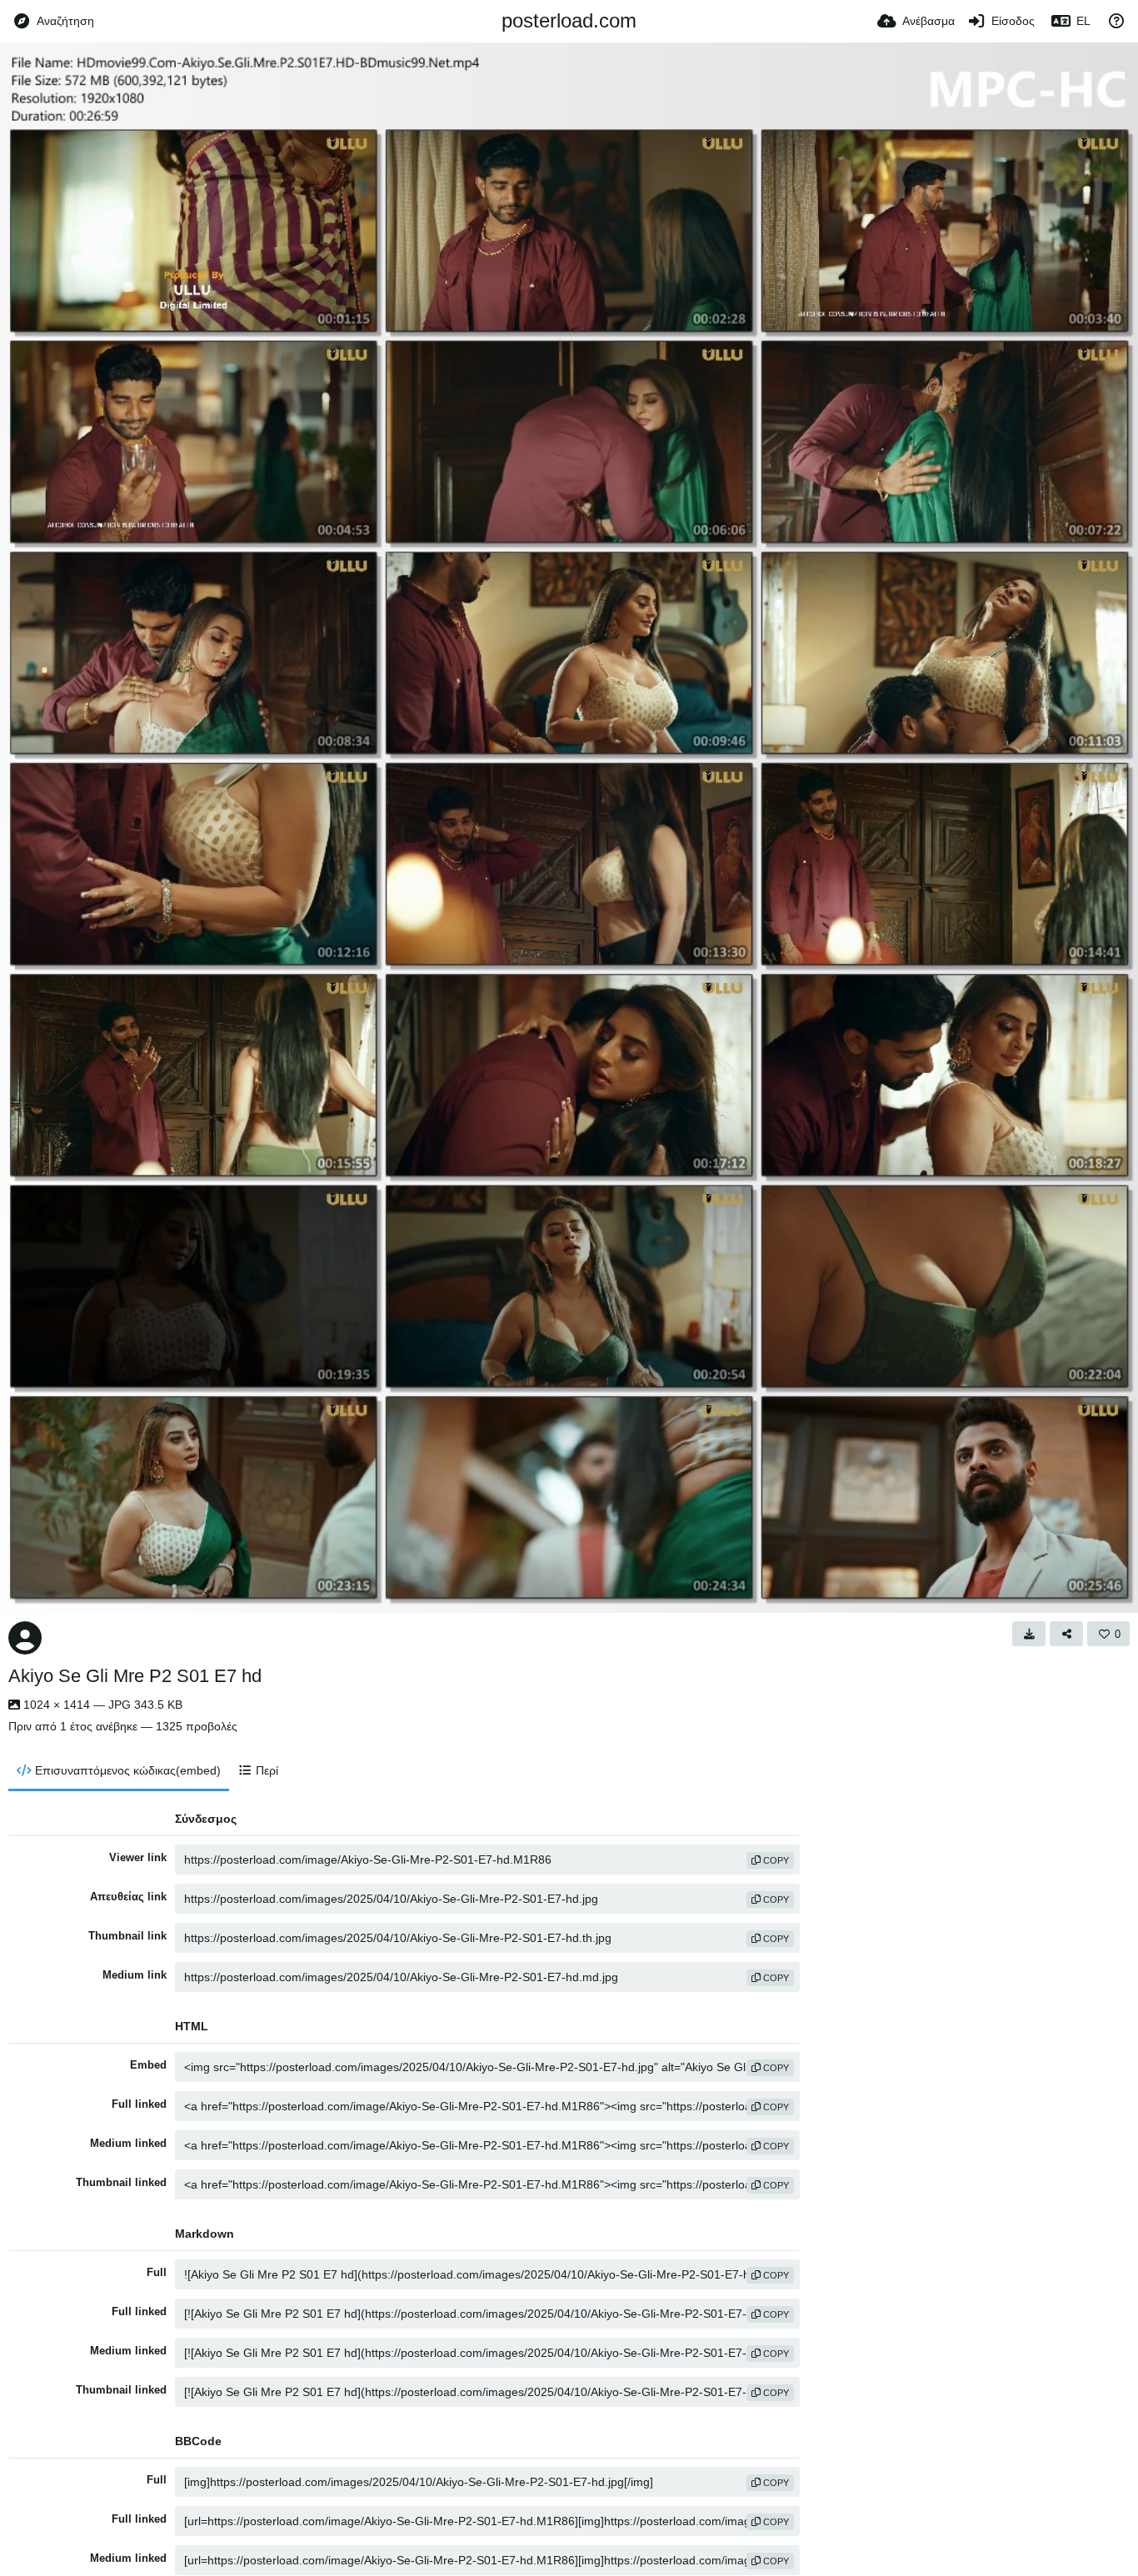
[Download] (1029, 1634)
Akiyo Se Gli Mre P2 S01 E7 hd (135, 1676)
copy (775, 1860)
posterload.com (569, 20)
